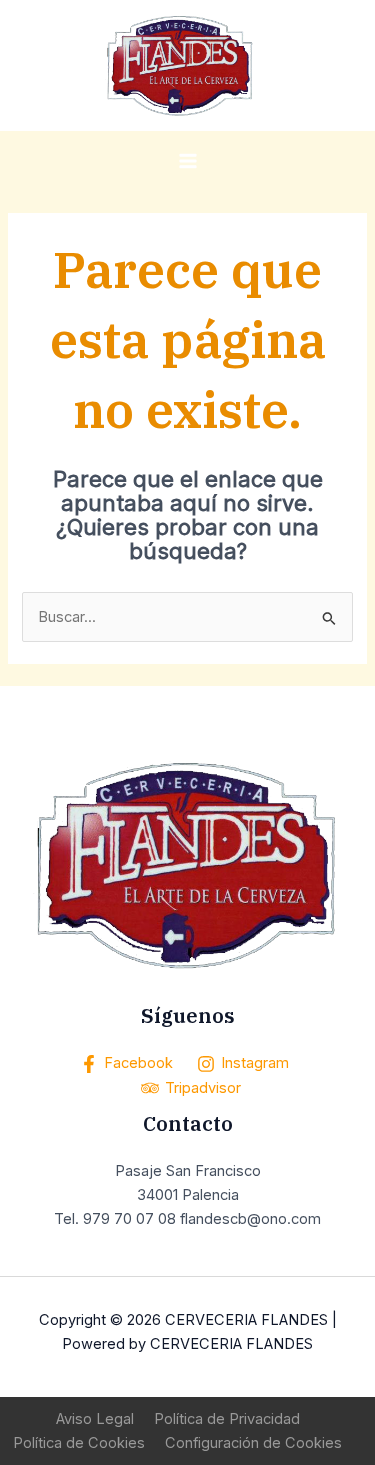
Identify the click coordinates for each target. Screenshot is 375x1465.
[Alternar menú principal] (188, 161)
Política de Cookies (79, 1443)
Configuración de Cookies (253, 1443)
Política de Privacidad (227, 1419)
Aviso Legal (95, 1419)
